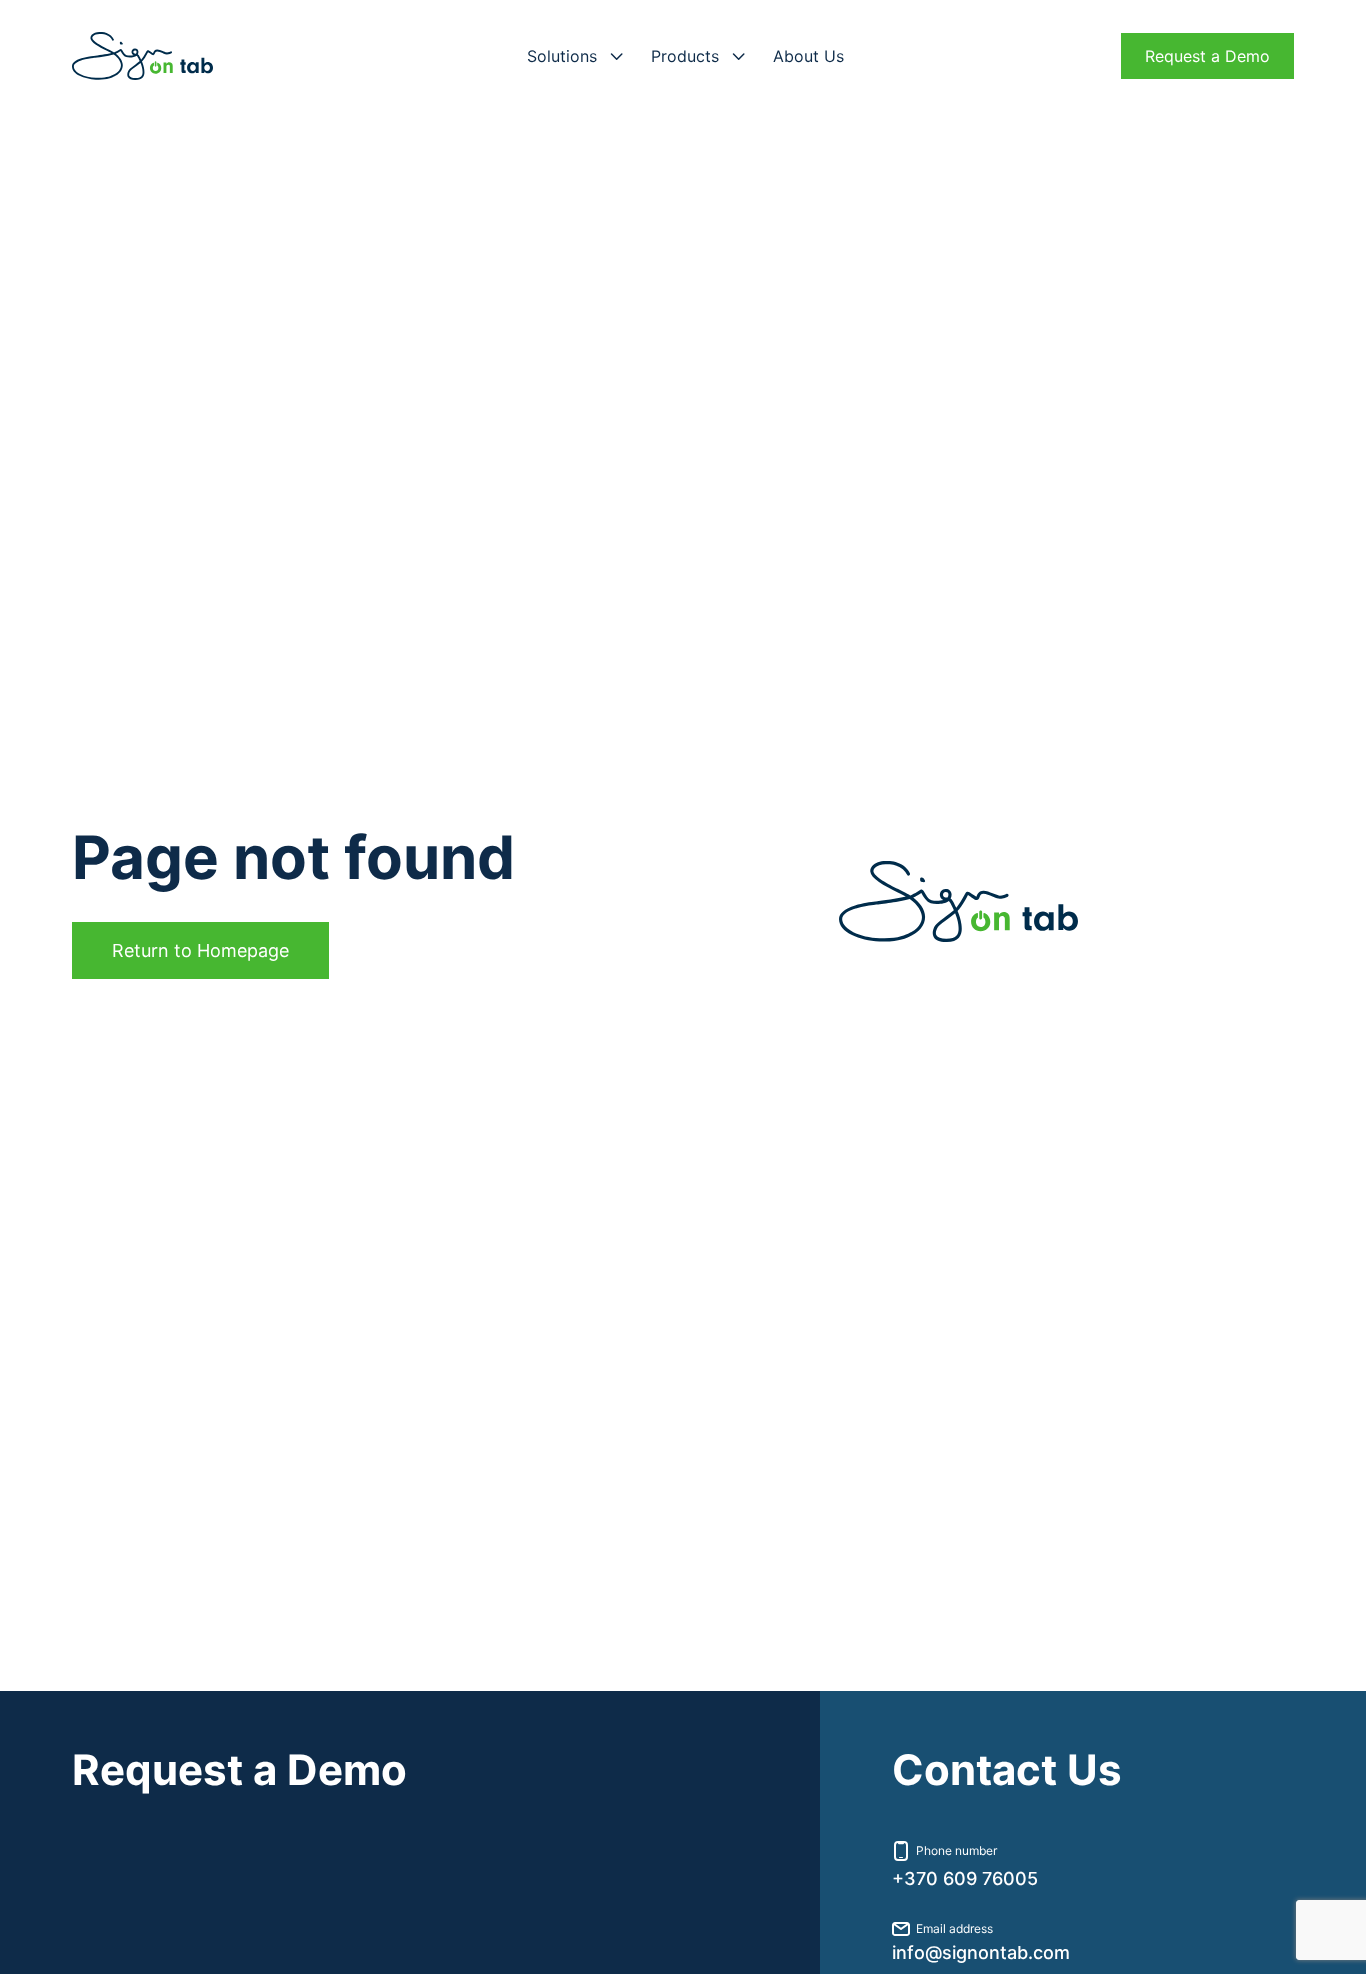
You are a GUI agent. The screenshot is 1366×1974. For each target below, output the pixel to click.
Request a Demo (1207, 56)
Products (685, 56)
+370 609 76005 (965, 1879)
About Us (808, 56)
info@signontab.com (981, 1953)
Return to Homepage (200, 950)
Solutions (562, 56)
